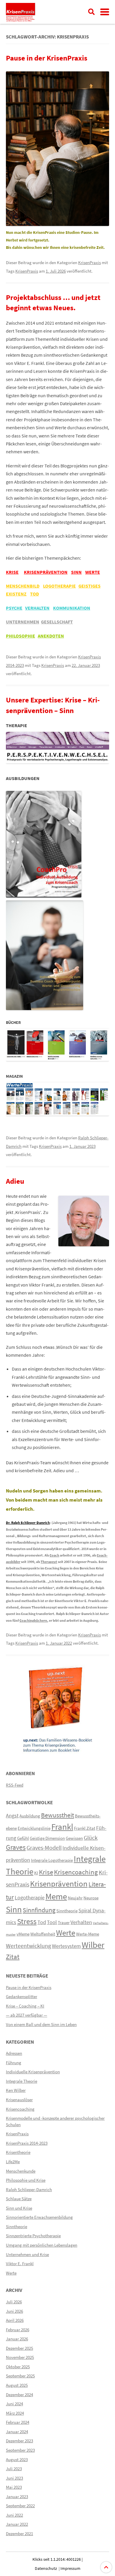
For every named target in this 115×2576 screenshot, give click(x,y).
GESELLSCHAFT (57, 622)
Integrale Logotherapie (52, 1860)
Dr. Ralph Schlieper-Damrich (28, 1523)
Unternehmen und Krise (27, 2254)
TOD (34, 594)
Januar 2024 (17, 2432)
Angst (12, 1816)
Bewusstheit (57, 1815)
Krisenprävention (59, 1884)
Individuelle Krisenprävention (33, 2072)
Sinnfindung (39, 1910)
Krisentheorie (18, 2152)
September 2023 (20, 2450)
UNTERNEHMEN (23, 622)
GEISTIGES (89, 586)
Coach (54, 1555)
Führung (14, 2063)
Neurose (91, 1898)
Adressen (14, 2053)
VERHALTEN (37, 608)
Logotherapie (30, 1898)
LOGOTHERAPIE (59, 586)
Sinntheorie (67, 1911)
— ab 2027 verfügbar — (27, 2015)
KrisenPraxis (89, 263)
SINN (76, 572)
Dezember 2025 (19, 2348)
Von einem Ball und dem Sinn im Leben (41, 2024)
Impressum (70, 2568)
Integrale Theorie (22, 2081)
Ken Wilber (16, 2090)
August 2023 (17, 2460)
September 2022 (20, 2506)
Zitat (13, 1957)
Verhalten (81, 1922)
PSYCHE (14, 608)
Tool (52, 1922)
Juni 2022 (14, 2515)
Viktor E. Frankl (20, 2264)
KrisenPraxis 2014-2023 (27, 2143)
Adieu (15, 1181)
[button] (105, 12)
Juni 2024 (14, 2404)
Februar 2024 (18, 2422)
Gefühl (23, 1838)
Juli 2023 (14, 2469)
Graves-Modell (44, 1848)
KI (36, 1873)
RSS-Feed (15, 1785)
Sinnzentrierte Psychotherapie (33, 2236)
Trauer (64, 1922)
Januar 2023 (17, 2497)
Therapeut (49, 1562)
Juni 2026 (14, 2311)
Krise (46, 1872)
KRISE (12, 572)
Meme (56, 1896)
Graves (16, 1847)
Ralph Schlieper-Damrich (29, 2190)
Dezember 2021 (19, 2534)
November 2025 (20, 2357)
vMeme (23, 1934)
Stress (27, 1921)
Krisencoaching (76, 1872)
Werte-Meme (88, 1934)
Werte (66, 1933)
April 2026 (15, 2320)
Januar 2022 (17, 2524)
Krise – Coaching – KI (25, 2006)
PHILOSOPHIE (20, 636)
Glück (91, 1838)
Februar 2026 (18, 2330)
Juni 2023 (14, 2478)
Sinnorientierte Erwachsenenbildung (39, 2217)
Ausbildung (30, 1816)
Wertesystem (66, 1946)
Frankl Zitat (85, 1828)
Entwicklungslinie (34, 1828)
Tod (42, 1922)
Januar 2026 (17, 2339)
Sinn (14, 1909)
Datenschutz (46, 2568)
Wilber (93, 1945)
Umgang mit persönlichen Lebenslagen (42, 2245)
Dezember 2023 (19, 2441)
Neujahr (75, 1898)
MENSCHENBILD (23, 586)
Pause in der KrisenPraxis (47, 58)
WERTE (93, 572)
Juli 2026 (14, 2302)
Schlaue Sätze (19, 2199)
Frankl (62, 1827)
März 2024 (15, 2413)
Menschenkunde (21, 2171)
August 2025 (17, 2385)
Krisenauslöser (19, 2100)
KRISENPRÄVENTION (46, 572)
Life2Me (13, 2162)
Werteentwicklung (28, 1946)
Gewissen (74, 1838)
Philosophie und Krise (26, 2180)
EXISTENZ (16, 594)
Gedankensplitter (22, 1996)
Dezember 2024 (19, 2395)
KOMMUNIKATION (72, 608)
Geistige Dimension (47, 1838)
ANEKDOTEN (51, 636)
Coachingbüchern (33, 1620)
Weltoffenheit (43, 1934)
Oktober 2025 (18, 2367)
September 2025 (20, 2376)
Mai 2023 (14, 2487)
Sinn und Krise (19, 2208)
